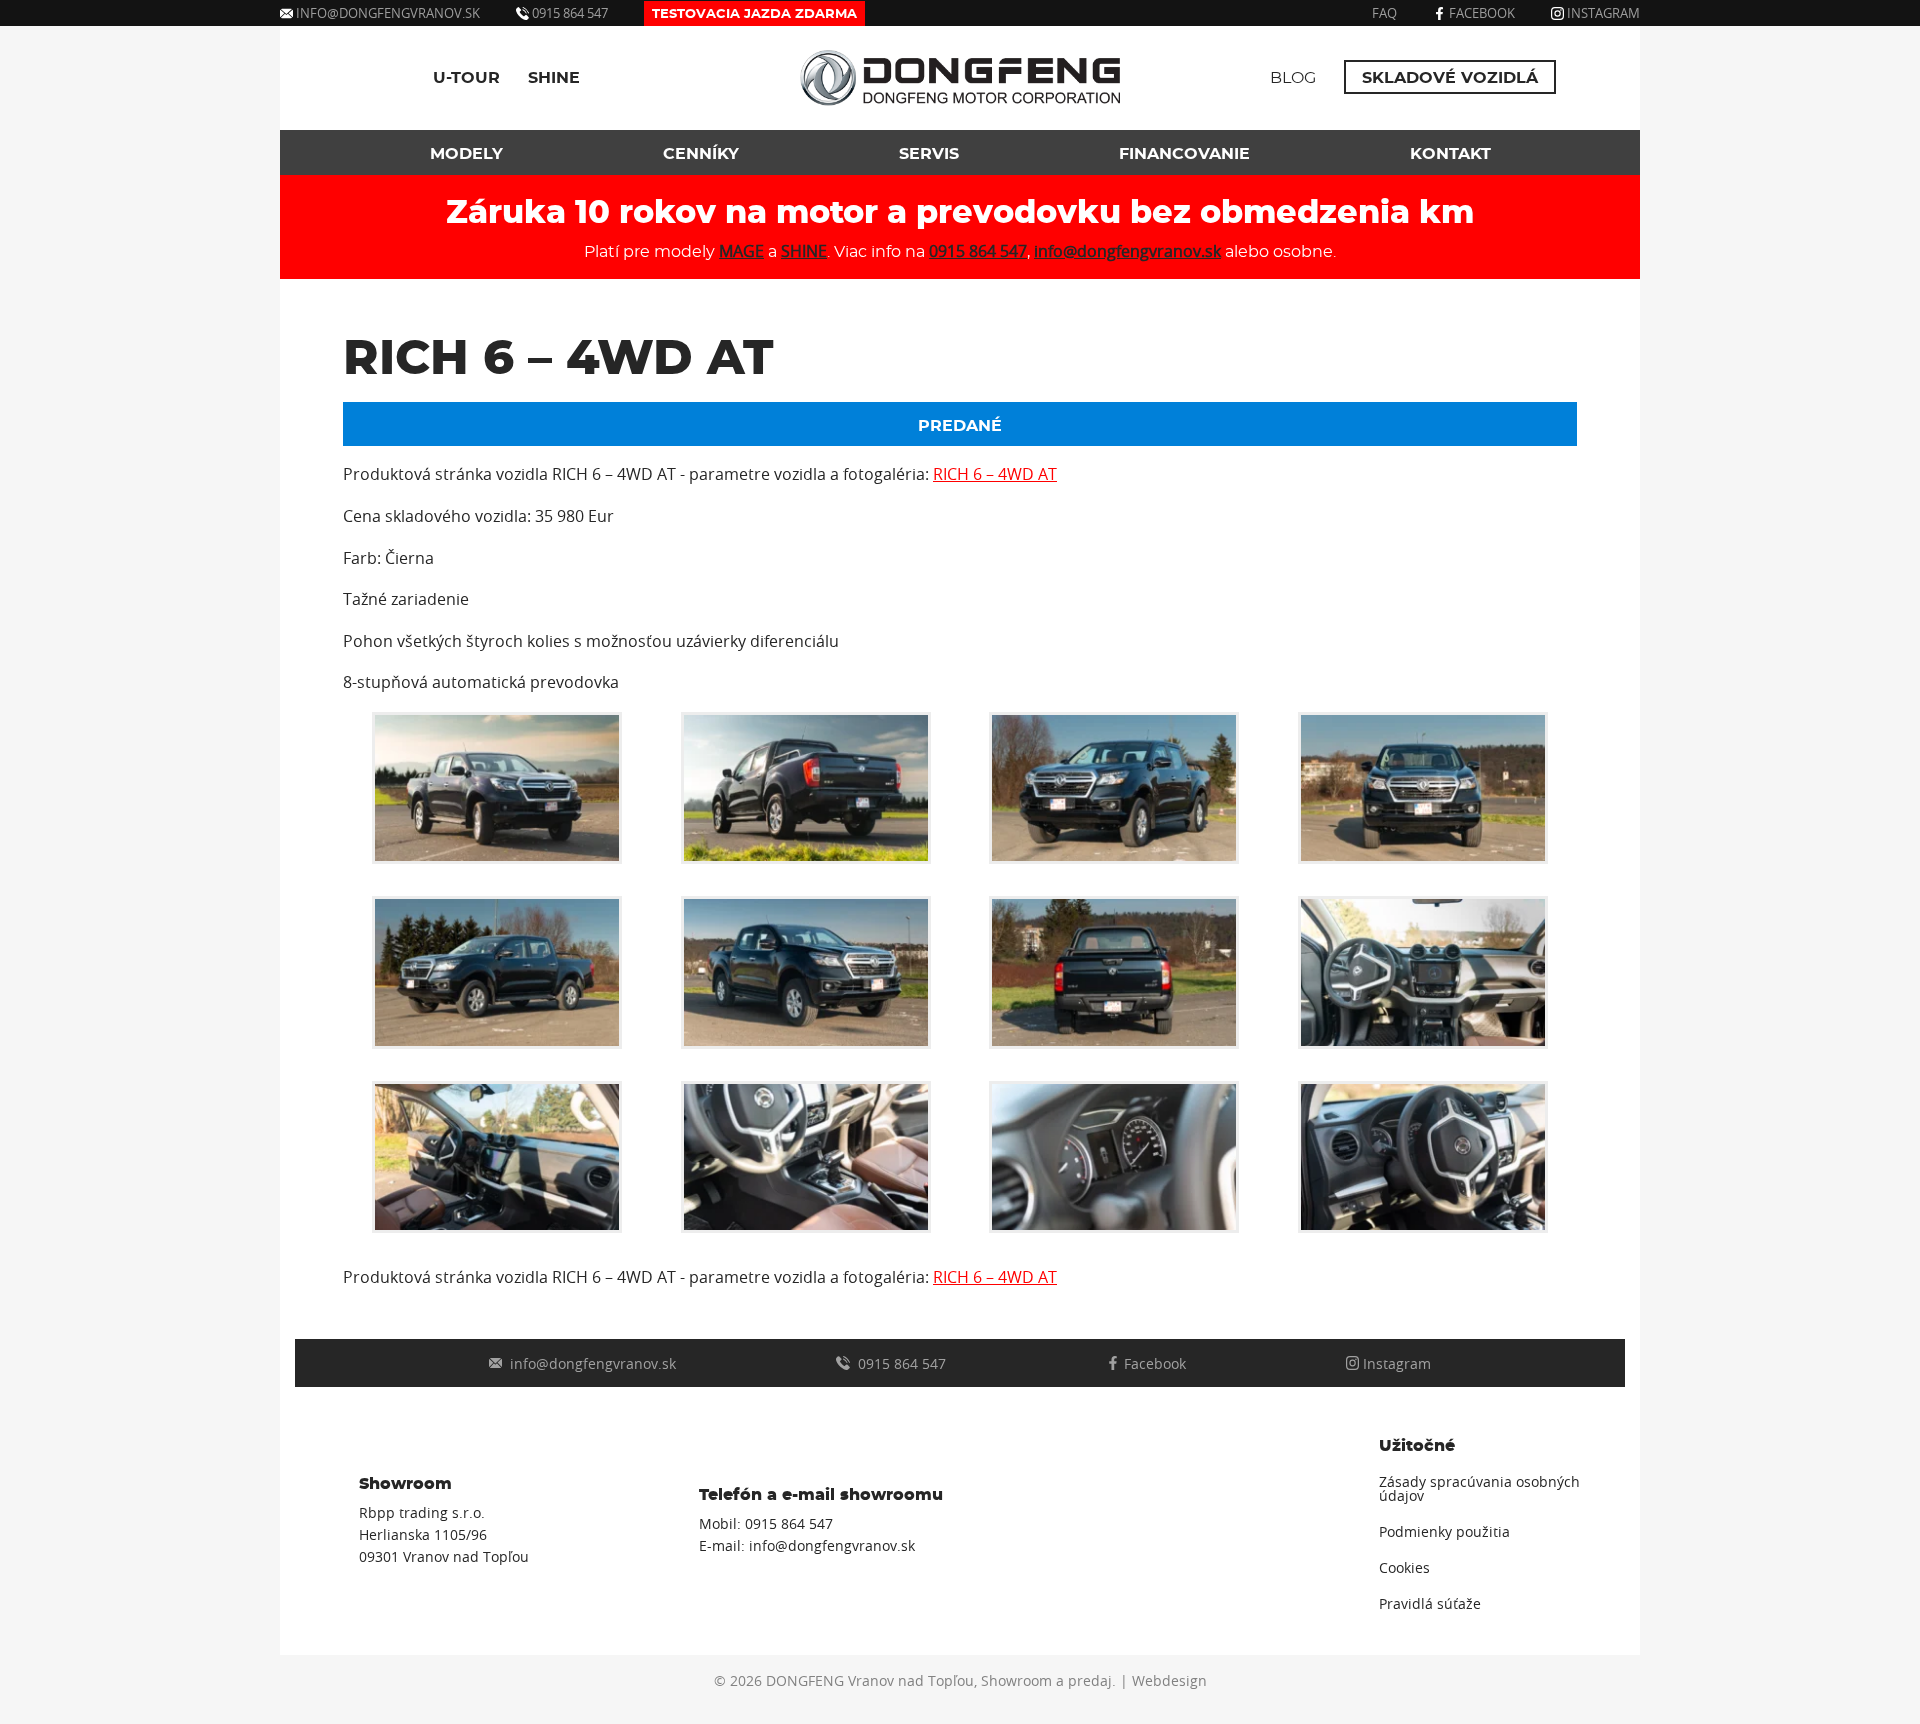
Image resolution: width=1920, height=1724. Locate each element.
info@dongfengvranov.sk (388, 13)
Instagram (1602, 13)
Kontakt (1450, 154)
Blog (1293, 78)
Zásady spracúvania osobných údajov (1479, 1489)
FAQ (1384, 13)
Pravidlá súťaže (1430, 1604)
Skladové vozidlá (1450, 78)
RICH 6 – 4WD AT (995, 474)
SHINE (554, 78)
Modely (466, 154)
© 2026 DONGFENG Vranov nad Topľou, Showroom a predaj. (915, 1681)
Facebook (1480, 13)
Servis (929, 154)
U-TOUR (466, 78)
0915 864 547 (568, 13)
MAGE (741, 251)
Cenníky (701, 154)
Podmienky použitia (1444, 1532)
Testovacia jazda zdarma (754, 14)
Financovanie (1184, 154)
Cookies (1404, 1568)
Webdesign (1169, 1681)
